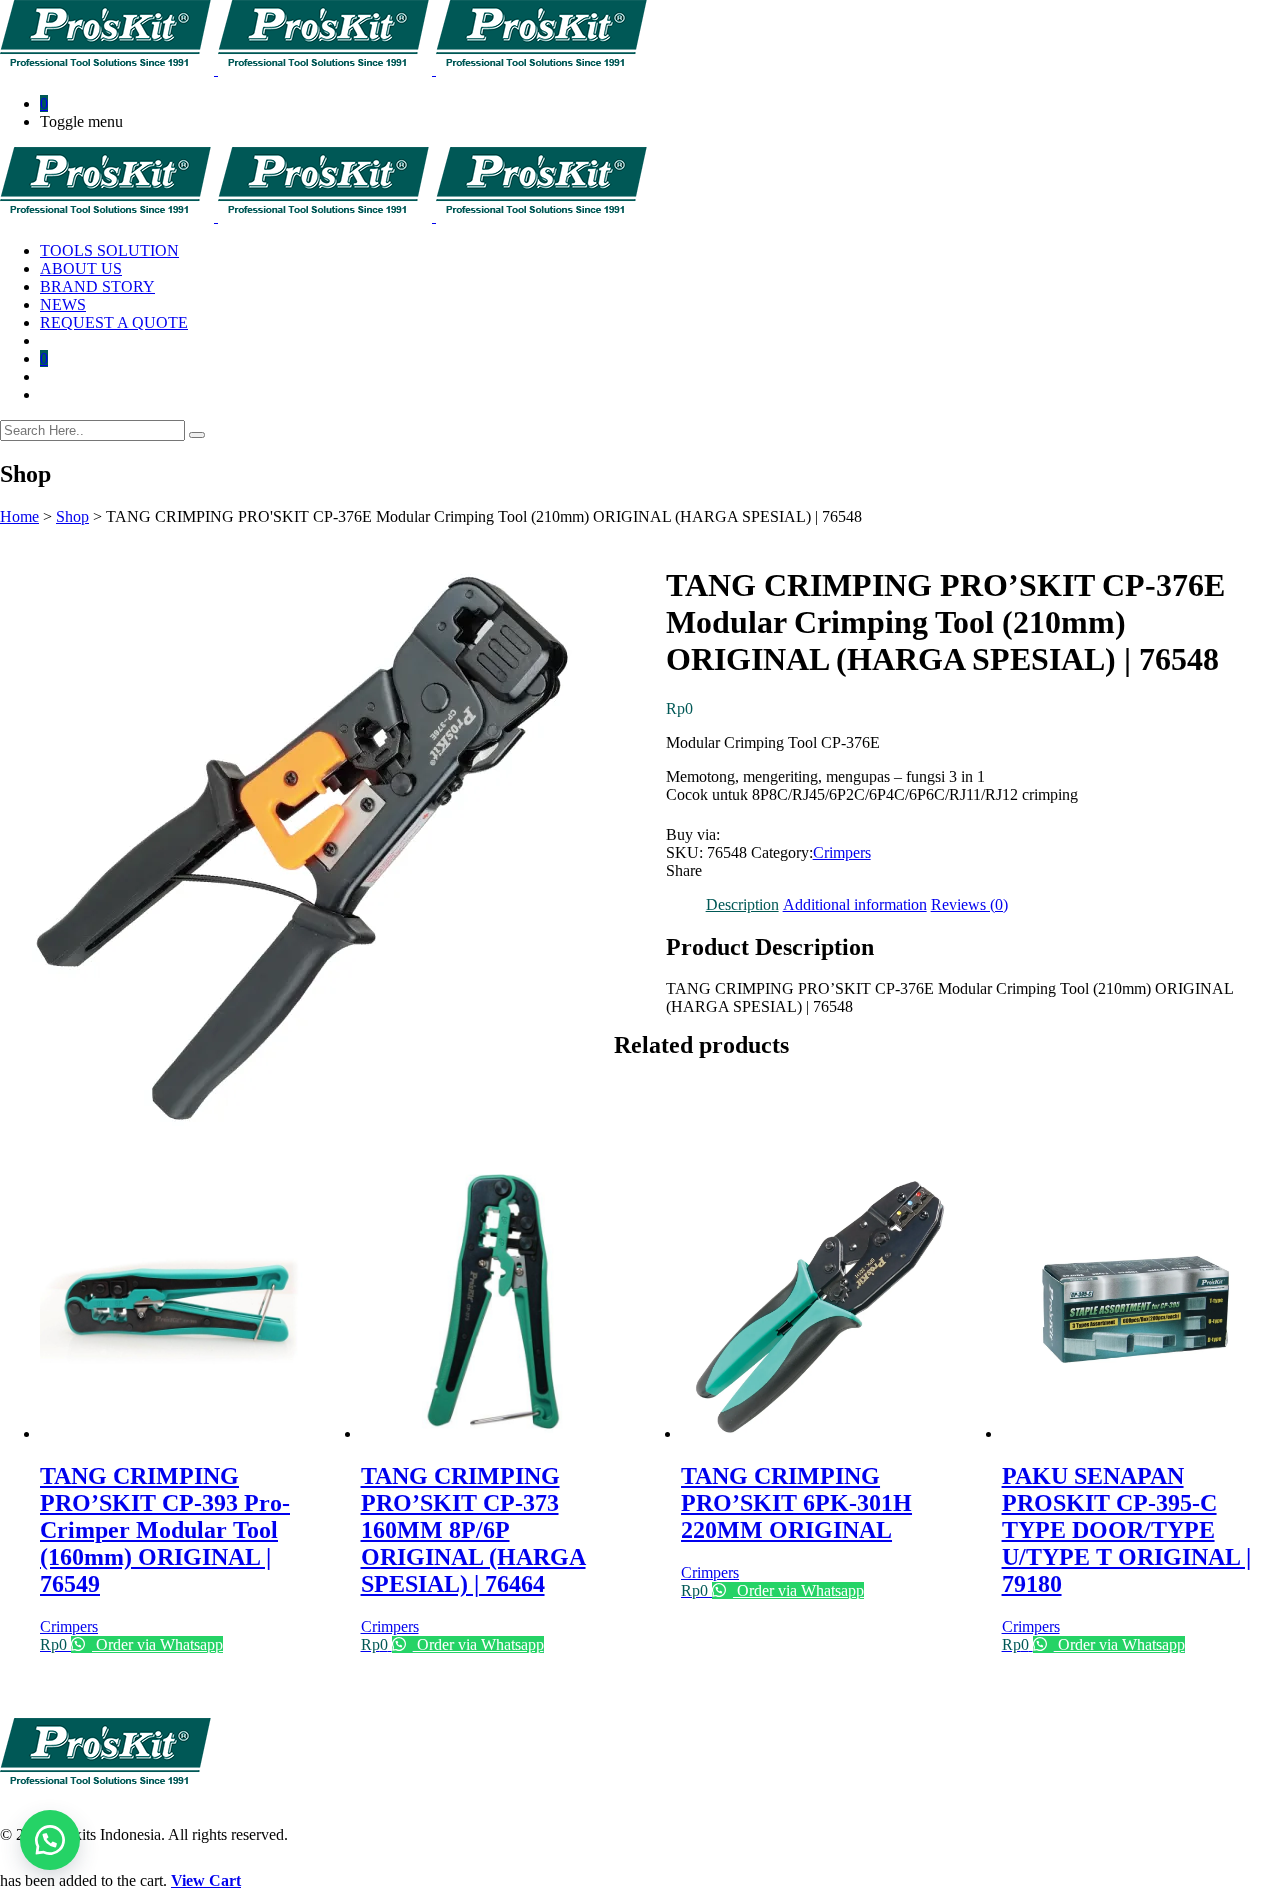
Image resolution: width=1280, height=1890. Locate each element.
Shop (72, 516)
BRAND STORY (97, 286)
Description (742, 904)
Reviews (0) (969, 904)
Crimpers (842, 852)
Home (19, 516)
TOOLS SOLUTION (109, 250)
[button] (50, 1840)
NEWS (63, 304)
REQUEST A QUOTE (114, 322)
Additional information (855, 904)
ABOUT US (81, 268)
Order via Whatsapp (157, 1644)
